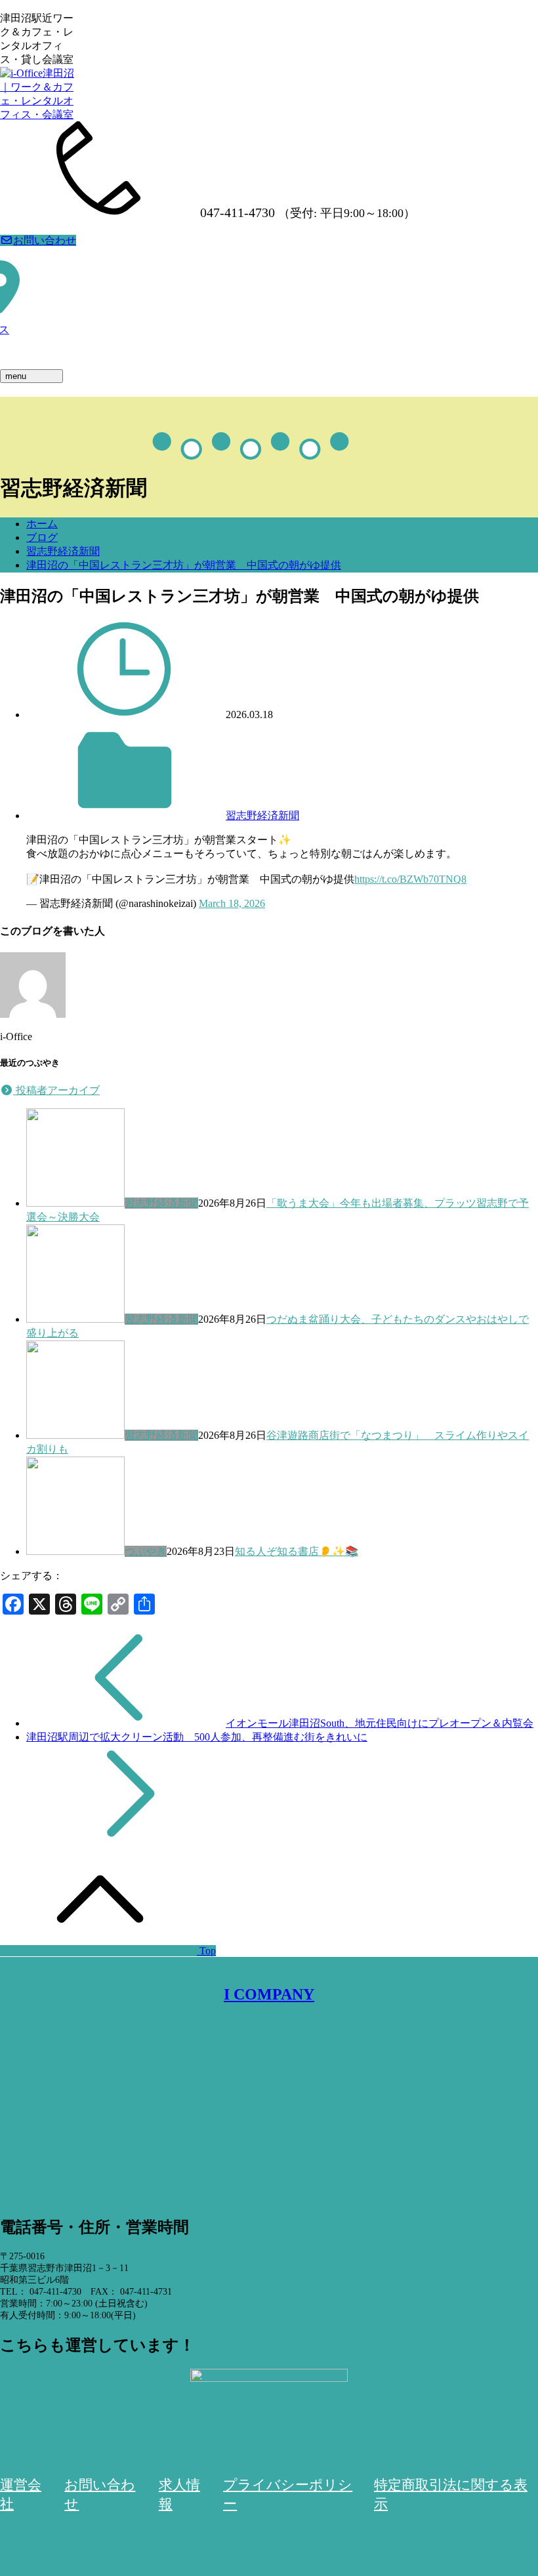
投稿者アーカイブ (56, 1090)
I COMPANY (269, 1994)
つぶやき (146, 1551)
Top (206, 1951)
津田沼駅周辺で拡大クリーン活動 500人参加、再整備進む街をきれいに (197, 1737)
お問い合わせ (45, 240)
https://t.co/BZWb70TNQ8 (410, 879)
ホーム (42, 524)
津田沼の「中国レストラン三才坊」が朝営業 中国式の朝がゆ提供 (184, 565)
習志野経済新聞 (63, 551)
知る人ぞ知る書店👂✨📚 (297, 1551)
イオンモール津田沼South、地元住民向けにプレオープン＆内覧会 (380, 1723)
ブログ (42, 537)
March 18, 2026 (232, 903)
